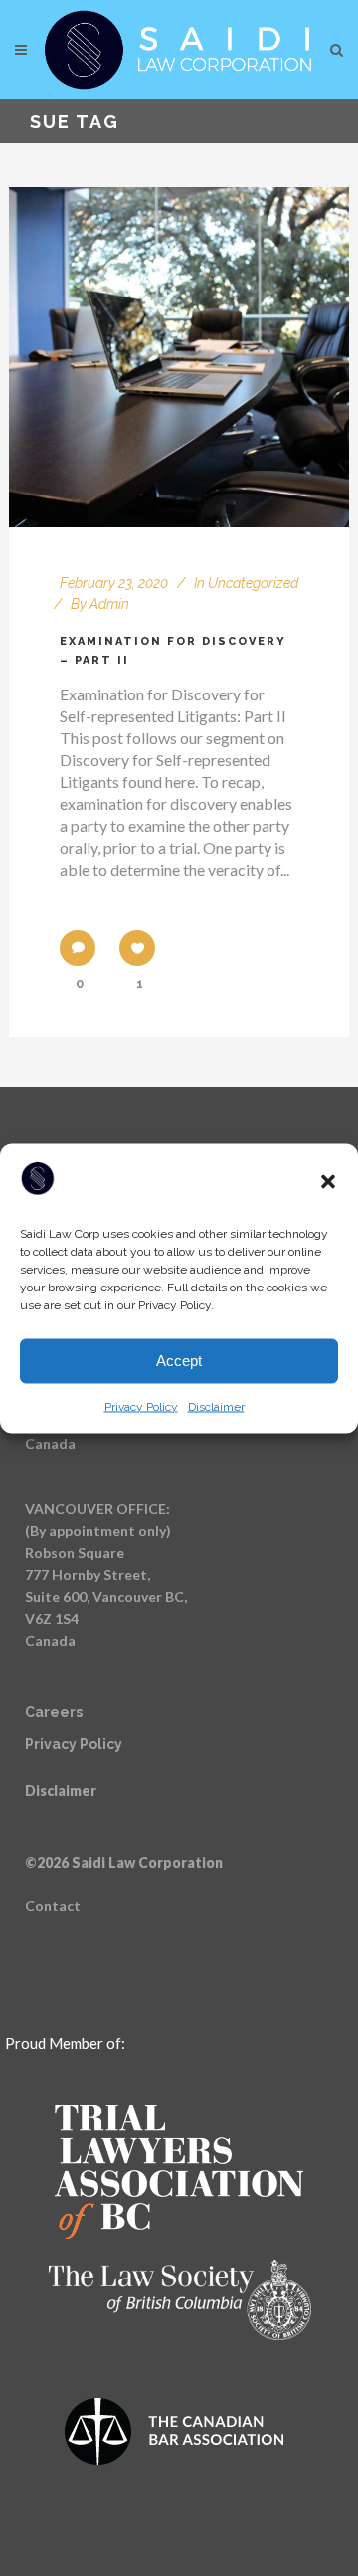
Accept (179, 1361)
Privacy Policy (141, 1406)
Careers (54, 1712)
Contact (53, 1906)
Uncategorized (253, 583)
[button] (328, 1181)
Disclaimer (216, 1406)
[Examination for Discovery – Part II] (179, 357)
